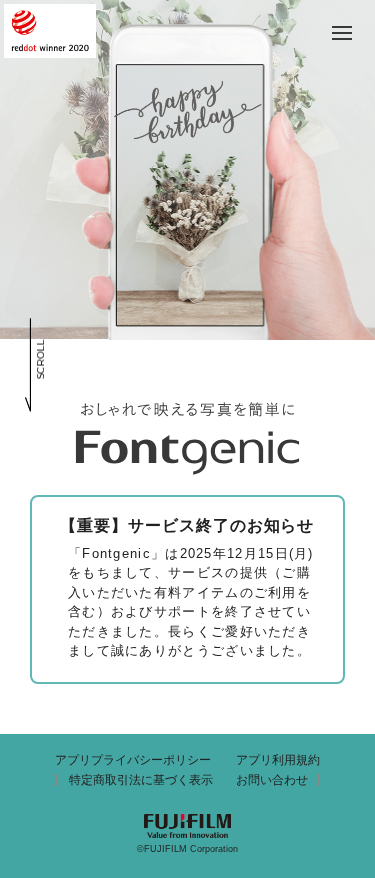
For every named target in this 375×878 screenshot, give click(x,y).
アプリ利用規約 (278, 760)
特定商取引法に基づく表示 (141, 780)
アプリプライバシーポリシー (133, 760)
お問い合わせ (272, 780)
